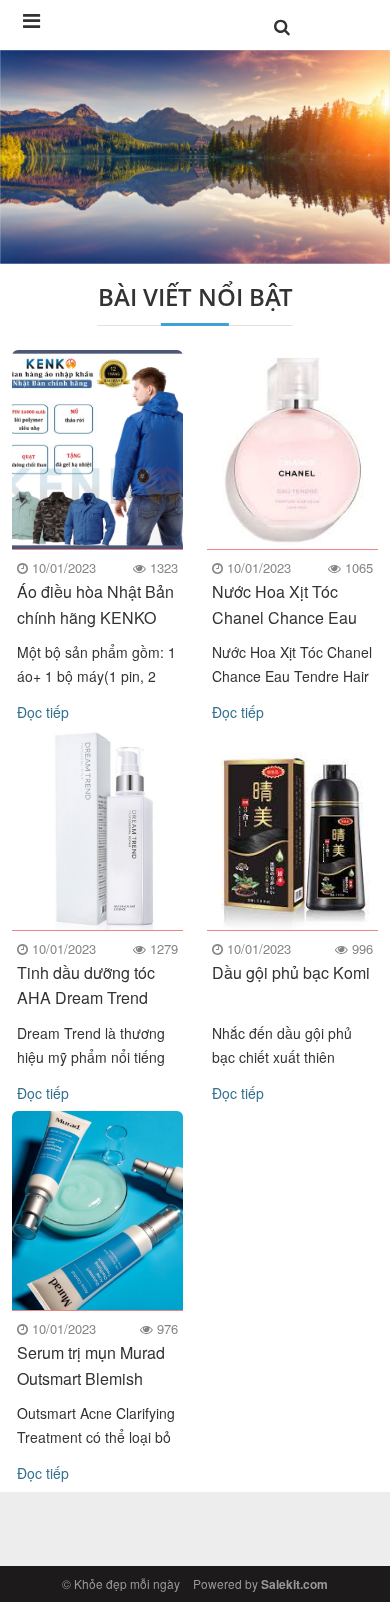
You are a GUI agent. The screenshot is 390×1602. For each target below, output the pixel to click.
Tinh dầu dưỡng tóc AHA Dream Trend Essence (86, 997)
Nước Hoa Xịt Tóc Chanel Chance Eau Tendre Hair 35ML (284, 616)
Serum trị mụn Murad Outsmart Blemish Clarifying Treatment (91, 1377)
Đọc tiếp (43, 712)
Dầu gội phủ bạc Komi (291, 972)
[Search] (282, 27)
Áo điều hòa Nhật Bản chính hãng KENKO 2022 (95, 616)
